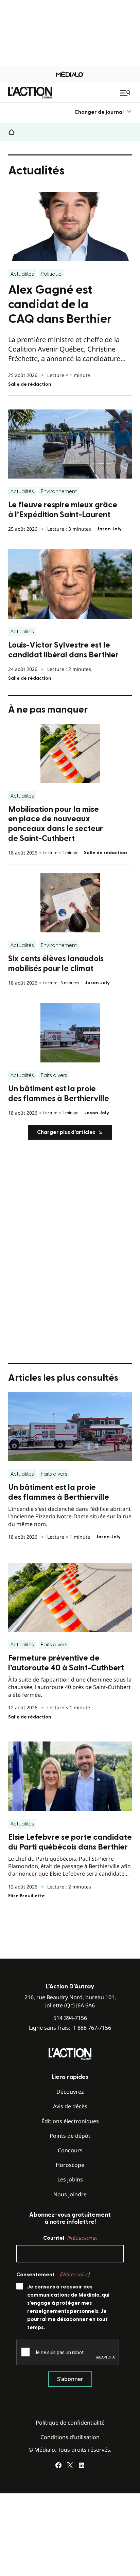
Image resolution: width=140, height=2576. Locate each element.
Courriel (70, 2238)
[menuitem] (103, 112)
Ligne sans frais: (70, 2028)
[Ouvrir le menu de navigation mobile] (126, 93)
